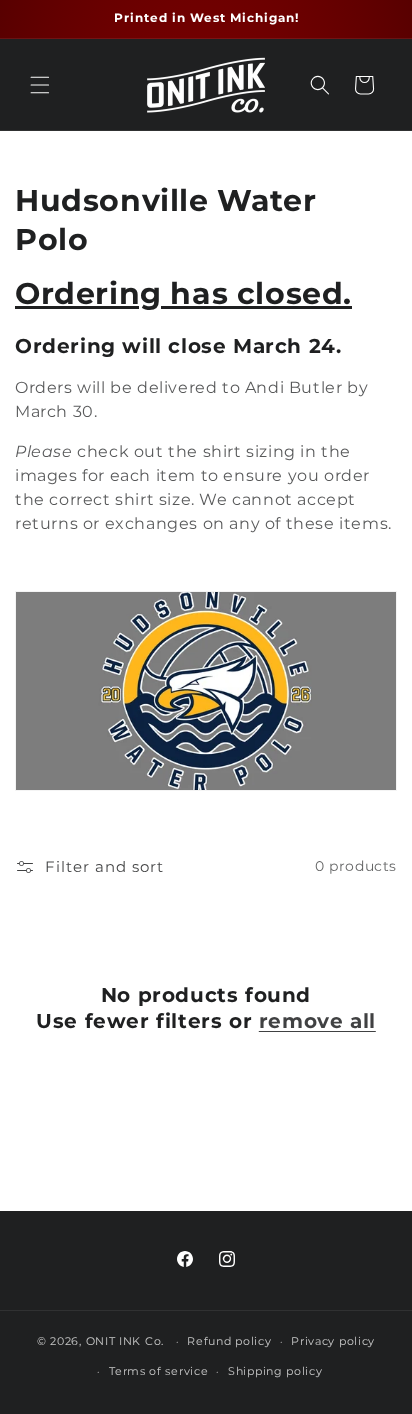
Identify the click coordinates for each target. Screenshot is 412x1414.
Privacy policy (333, 1341)
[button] (40, 85)
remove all (317, 1021)
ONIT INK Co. (125, 1341)
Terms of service (158, 1371)
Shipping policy (275, 1371)
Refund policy (229, 1341)
